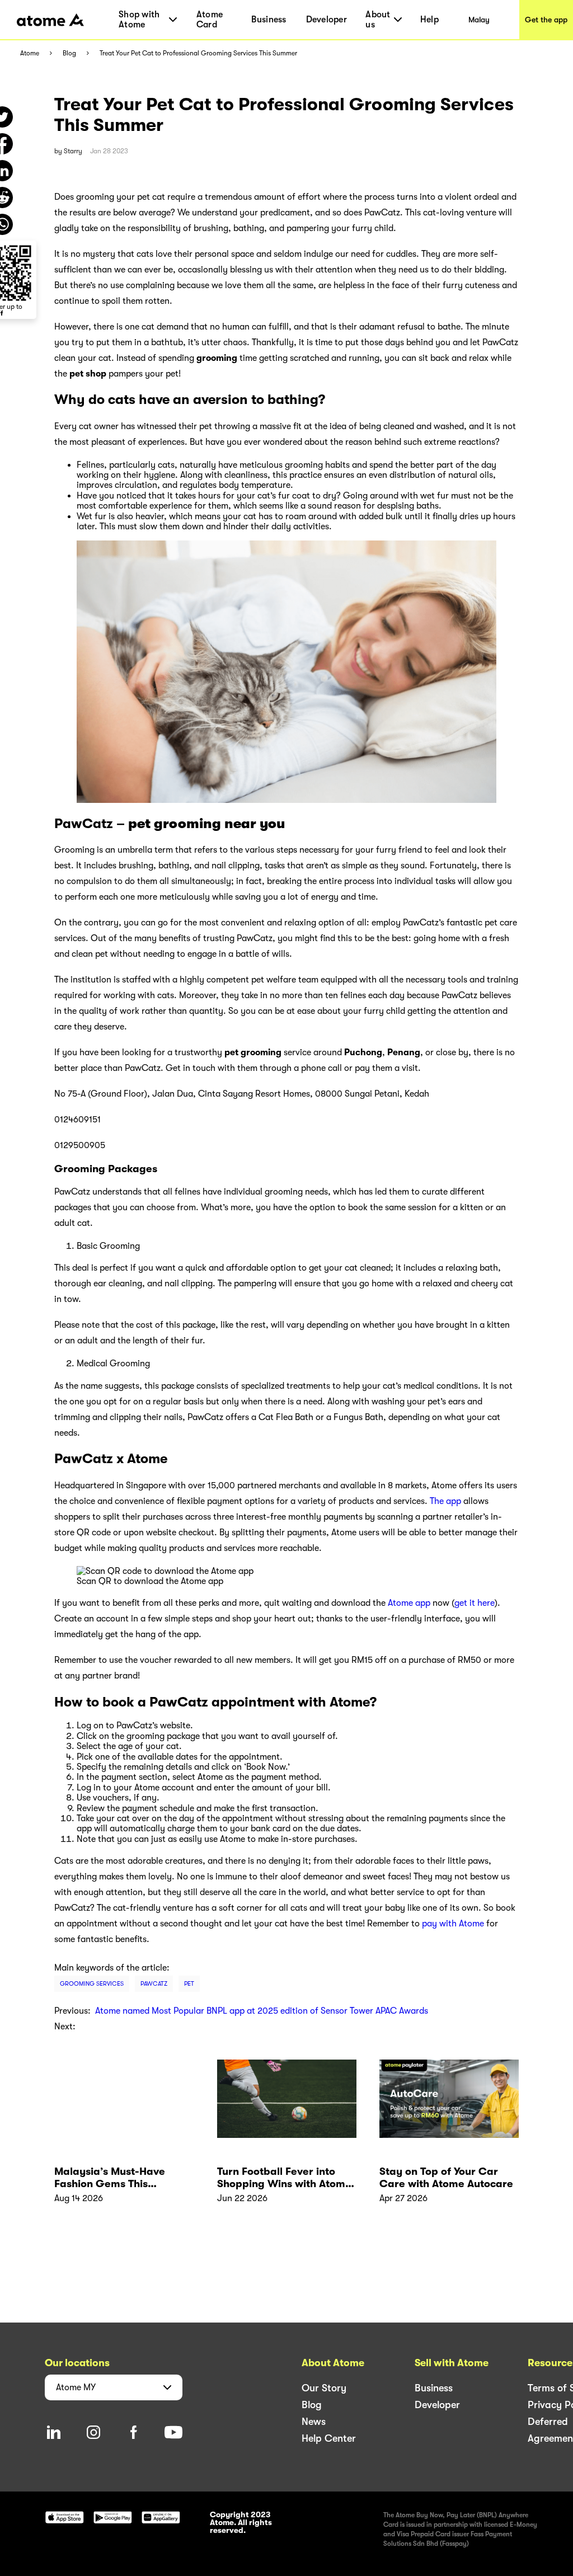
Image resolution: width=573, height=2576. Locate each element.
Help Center (329, 2438)
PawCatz (154, 1984)
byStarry (68, 151)
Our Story (324, 2388)
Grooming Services (92, 1984)
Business (269, 20)
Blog (69, 53)
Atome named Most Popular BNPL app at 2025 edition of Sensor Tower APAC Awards (262, 2011)
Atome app (409, 1603)
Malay (479, 20)
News (314, 2422)
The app (445, 1501)
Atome (30, 53)
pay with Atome (453, 1924)
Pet (189, 1984)
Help (429, 20)
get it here (475, 1603)
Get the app (546, 20)
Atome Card (210, 20)
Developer (327, 20)
